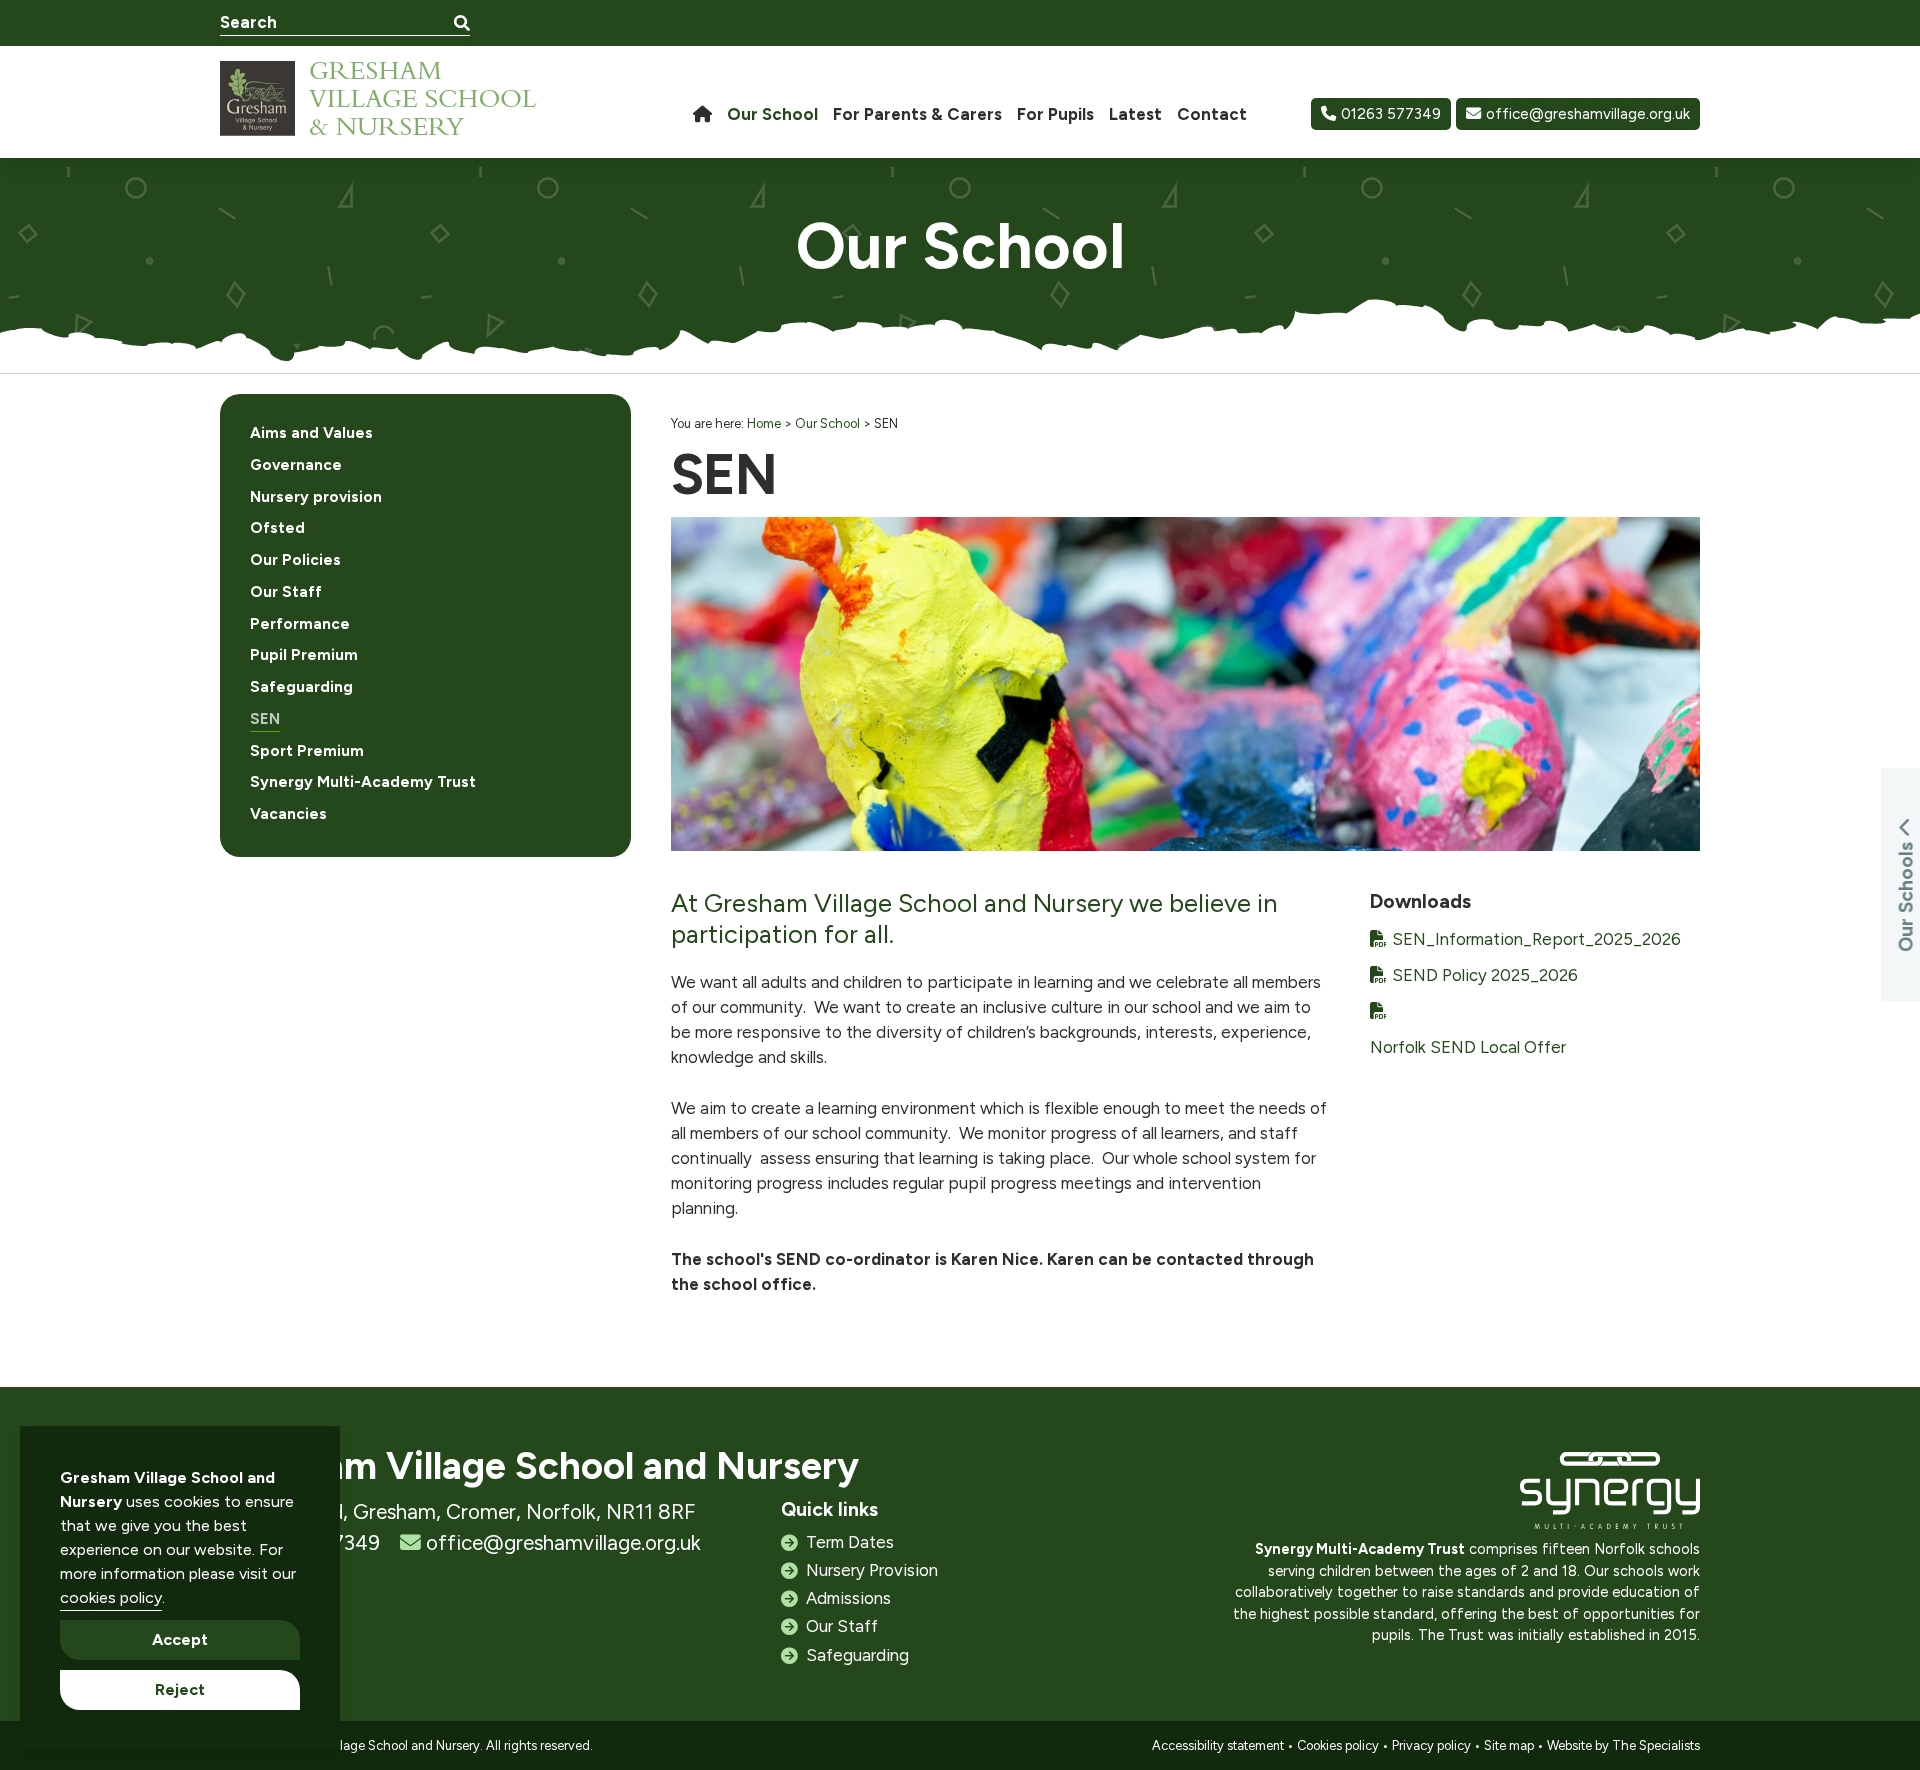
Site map (1509, 1745)
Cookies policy (1338, 1745)
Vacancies (288, 814)
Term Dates (850, 1542)
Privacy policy (1431, 1745)
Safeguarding (301, 687)
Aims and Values (311, 433)
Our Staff (286, 592)
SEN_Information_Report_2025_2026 (1536, 939)
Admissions (848, 1598)
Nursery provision (316, 497)
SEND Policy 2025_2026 (1485, 975)
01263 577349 (1391, 114)
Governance (296, 465)
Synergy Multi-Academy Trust (363, 782)
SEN (265, 719)
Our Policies (295, 560)
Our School (827, 423)
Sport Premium (307, 751)
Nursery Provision (872, 1570)
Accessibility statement (1218, 1745)
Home (764, 423)
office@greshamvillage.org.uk (1588, 114)
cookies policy (111, 1597)
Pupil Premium (304, 655)
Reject (180, 1689)
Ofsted (277, 528)
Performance (300, 624)
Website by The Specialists (1623, 1745)
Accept (180, 1639)
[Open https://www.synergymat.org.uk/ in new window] (1610, 1495)
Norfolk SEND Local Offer (1468, 1047)
